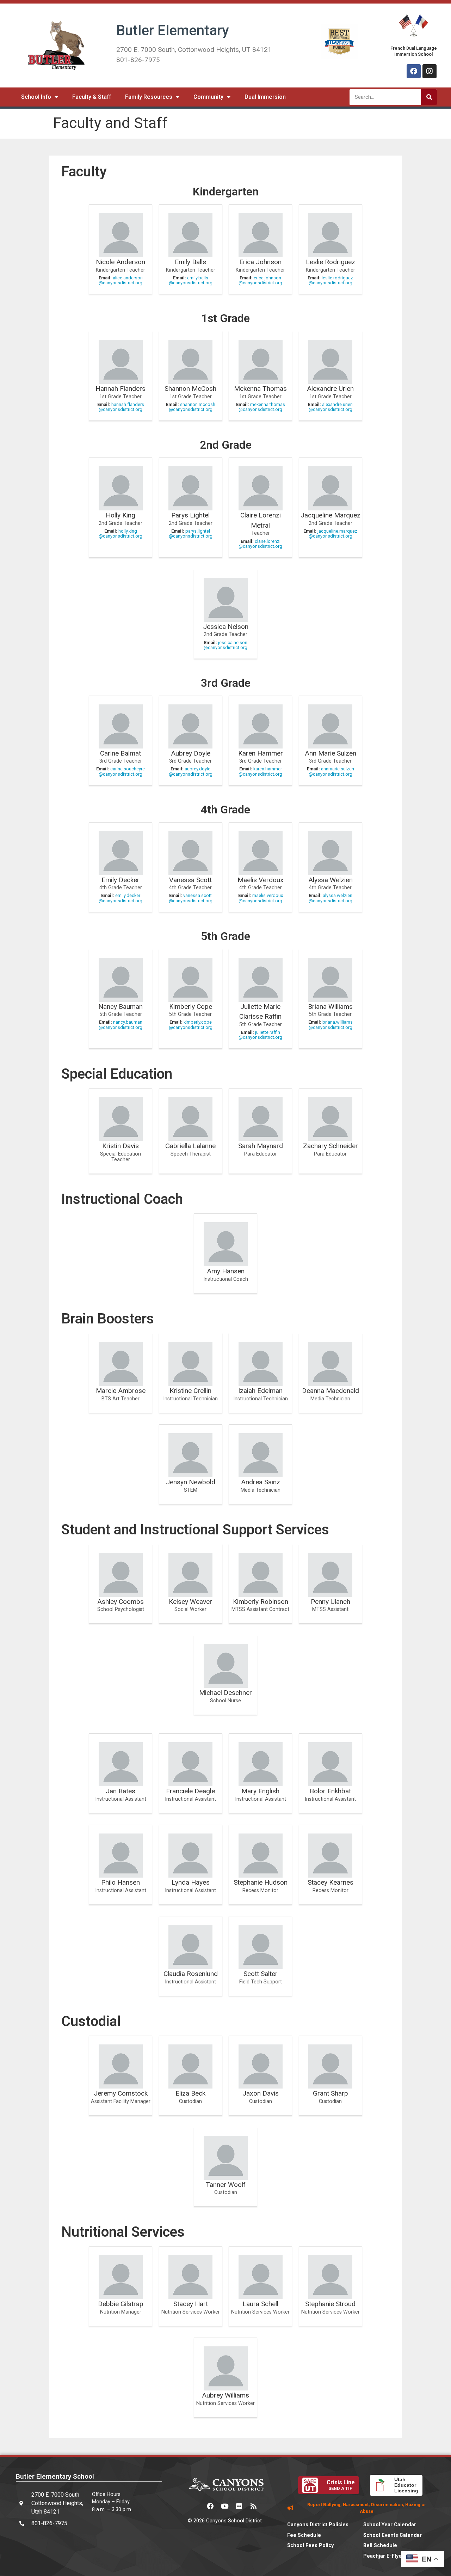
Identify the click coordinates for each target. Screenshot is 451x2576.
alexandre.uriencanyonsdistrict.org (331, 407)
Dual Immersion (265, 97)
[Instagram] (430, 71)
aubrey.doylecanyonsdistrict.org (191, 771)
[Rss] (254, 2506)
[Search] (429, 97)
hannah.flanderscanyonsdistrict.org (121, 407)
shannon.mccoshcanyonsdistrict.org (192, 407)
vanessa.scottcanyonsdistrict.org (191, 898)
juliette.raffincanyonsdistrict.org (260, 1035)
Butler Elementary (173, 31)
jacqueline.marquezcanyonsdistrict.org (333, 534)
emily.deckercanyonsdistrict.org (121, 898)
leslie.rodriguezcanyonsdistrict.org (331, 280)
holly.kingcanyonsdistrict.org (121, 534)
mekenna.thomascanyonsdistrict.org (262, 407)
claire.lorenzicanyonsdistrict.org (260, 544)
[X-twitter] (196, 2506)
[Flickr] (239, 2506)
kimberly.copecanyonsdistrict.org (191, 1025)
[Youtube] (225, 2506)
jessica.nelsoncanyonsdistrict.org (225, 645)
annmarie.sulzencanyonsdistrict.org (331, 771)
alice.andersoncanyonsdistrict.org (121, 280)
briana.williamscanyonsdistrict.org (331, 1025)
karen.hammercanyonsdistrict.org (260, 771)
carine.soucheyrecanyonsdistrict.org (122, 771)
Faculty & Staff (92, 97)
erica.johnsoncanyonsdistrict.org (260, 280)
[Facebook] (414, 71)
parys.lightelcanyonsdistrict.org (191, 534)
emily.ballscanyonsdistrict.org (191, 280)
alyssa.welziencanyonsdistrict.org (330, 898)
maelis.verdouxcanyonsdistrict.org (261, 898)
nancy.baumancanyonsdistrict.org (121, 1025)
